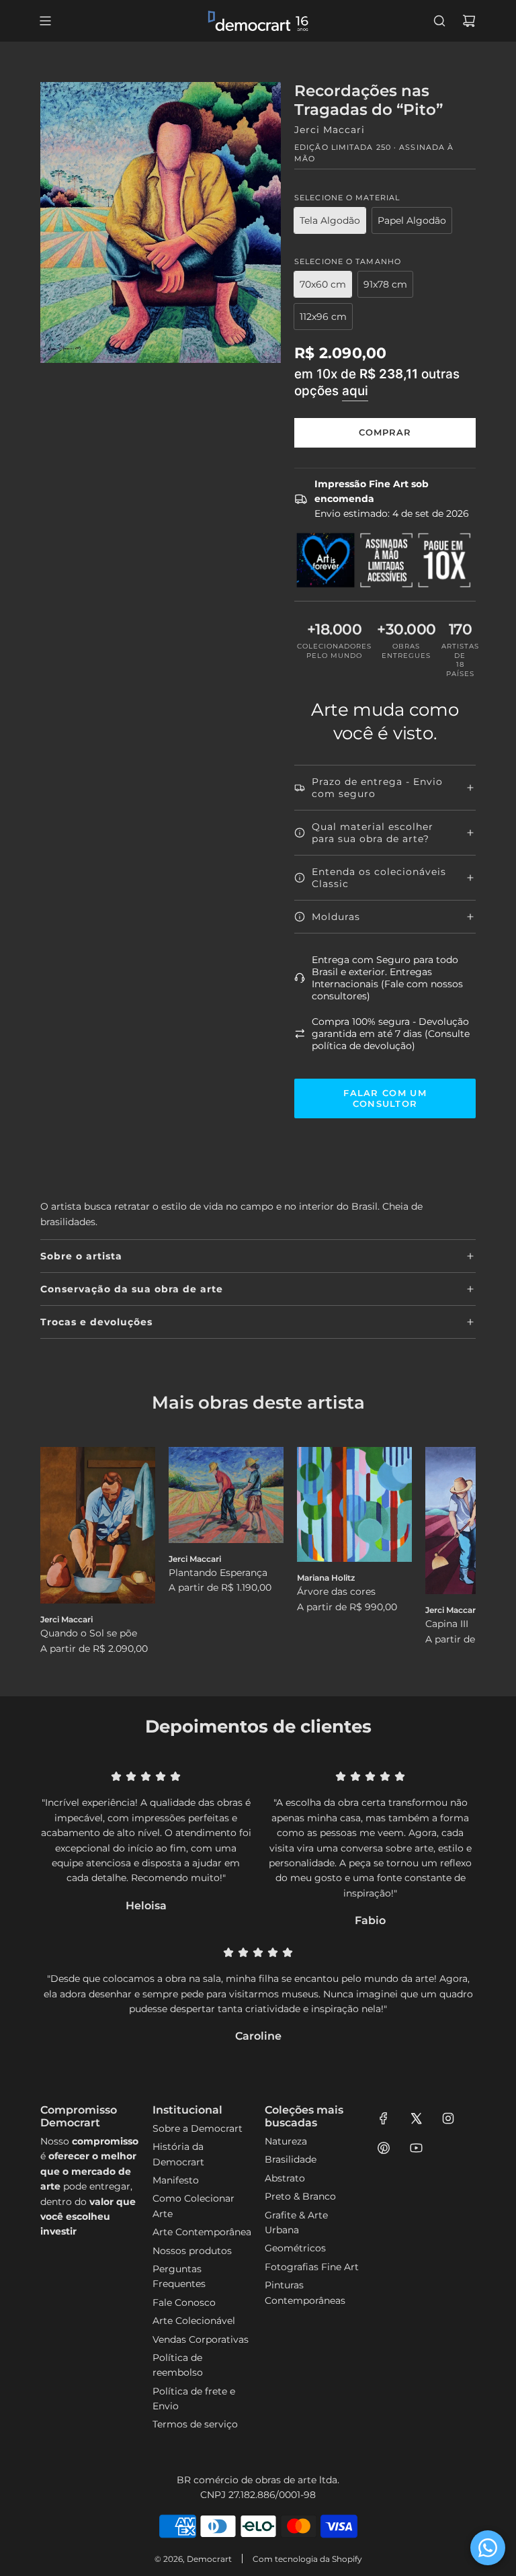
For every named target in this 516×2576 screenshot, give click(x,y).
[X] (416, 2118)
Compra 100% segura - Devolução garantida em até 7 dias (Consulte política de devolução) (391, 1034)
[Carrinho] (469, 21)
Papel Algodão (412, 220)
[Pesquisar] (439, 21)
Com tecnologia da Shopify (307, 2559)
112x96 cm (323, 317)
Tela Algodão (330, 220)
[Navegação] (45, 21)
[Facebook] (384, 2118)
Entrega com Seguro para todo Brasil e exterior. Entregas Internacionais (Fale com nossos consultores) (387, 978)
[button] (65, 1552)
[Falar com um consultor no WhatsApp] (488, 2548)
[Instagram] (448, 2118)
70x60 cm (323, 284)
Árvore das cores (336, 1591)
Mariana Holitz (326, 1578)
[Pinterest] (384, 2148)
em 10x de (377, 382)
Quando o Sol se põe (89, 1633)
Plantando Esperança (218, 1573)
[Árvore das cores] (354, 1504)
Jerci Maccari (330, 130)
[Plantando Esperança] (226, 1495)
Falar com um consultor (385, 1098)
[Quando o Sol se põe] (98, 1525)
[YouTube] (416, 2148)
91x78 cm (385, 284)
